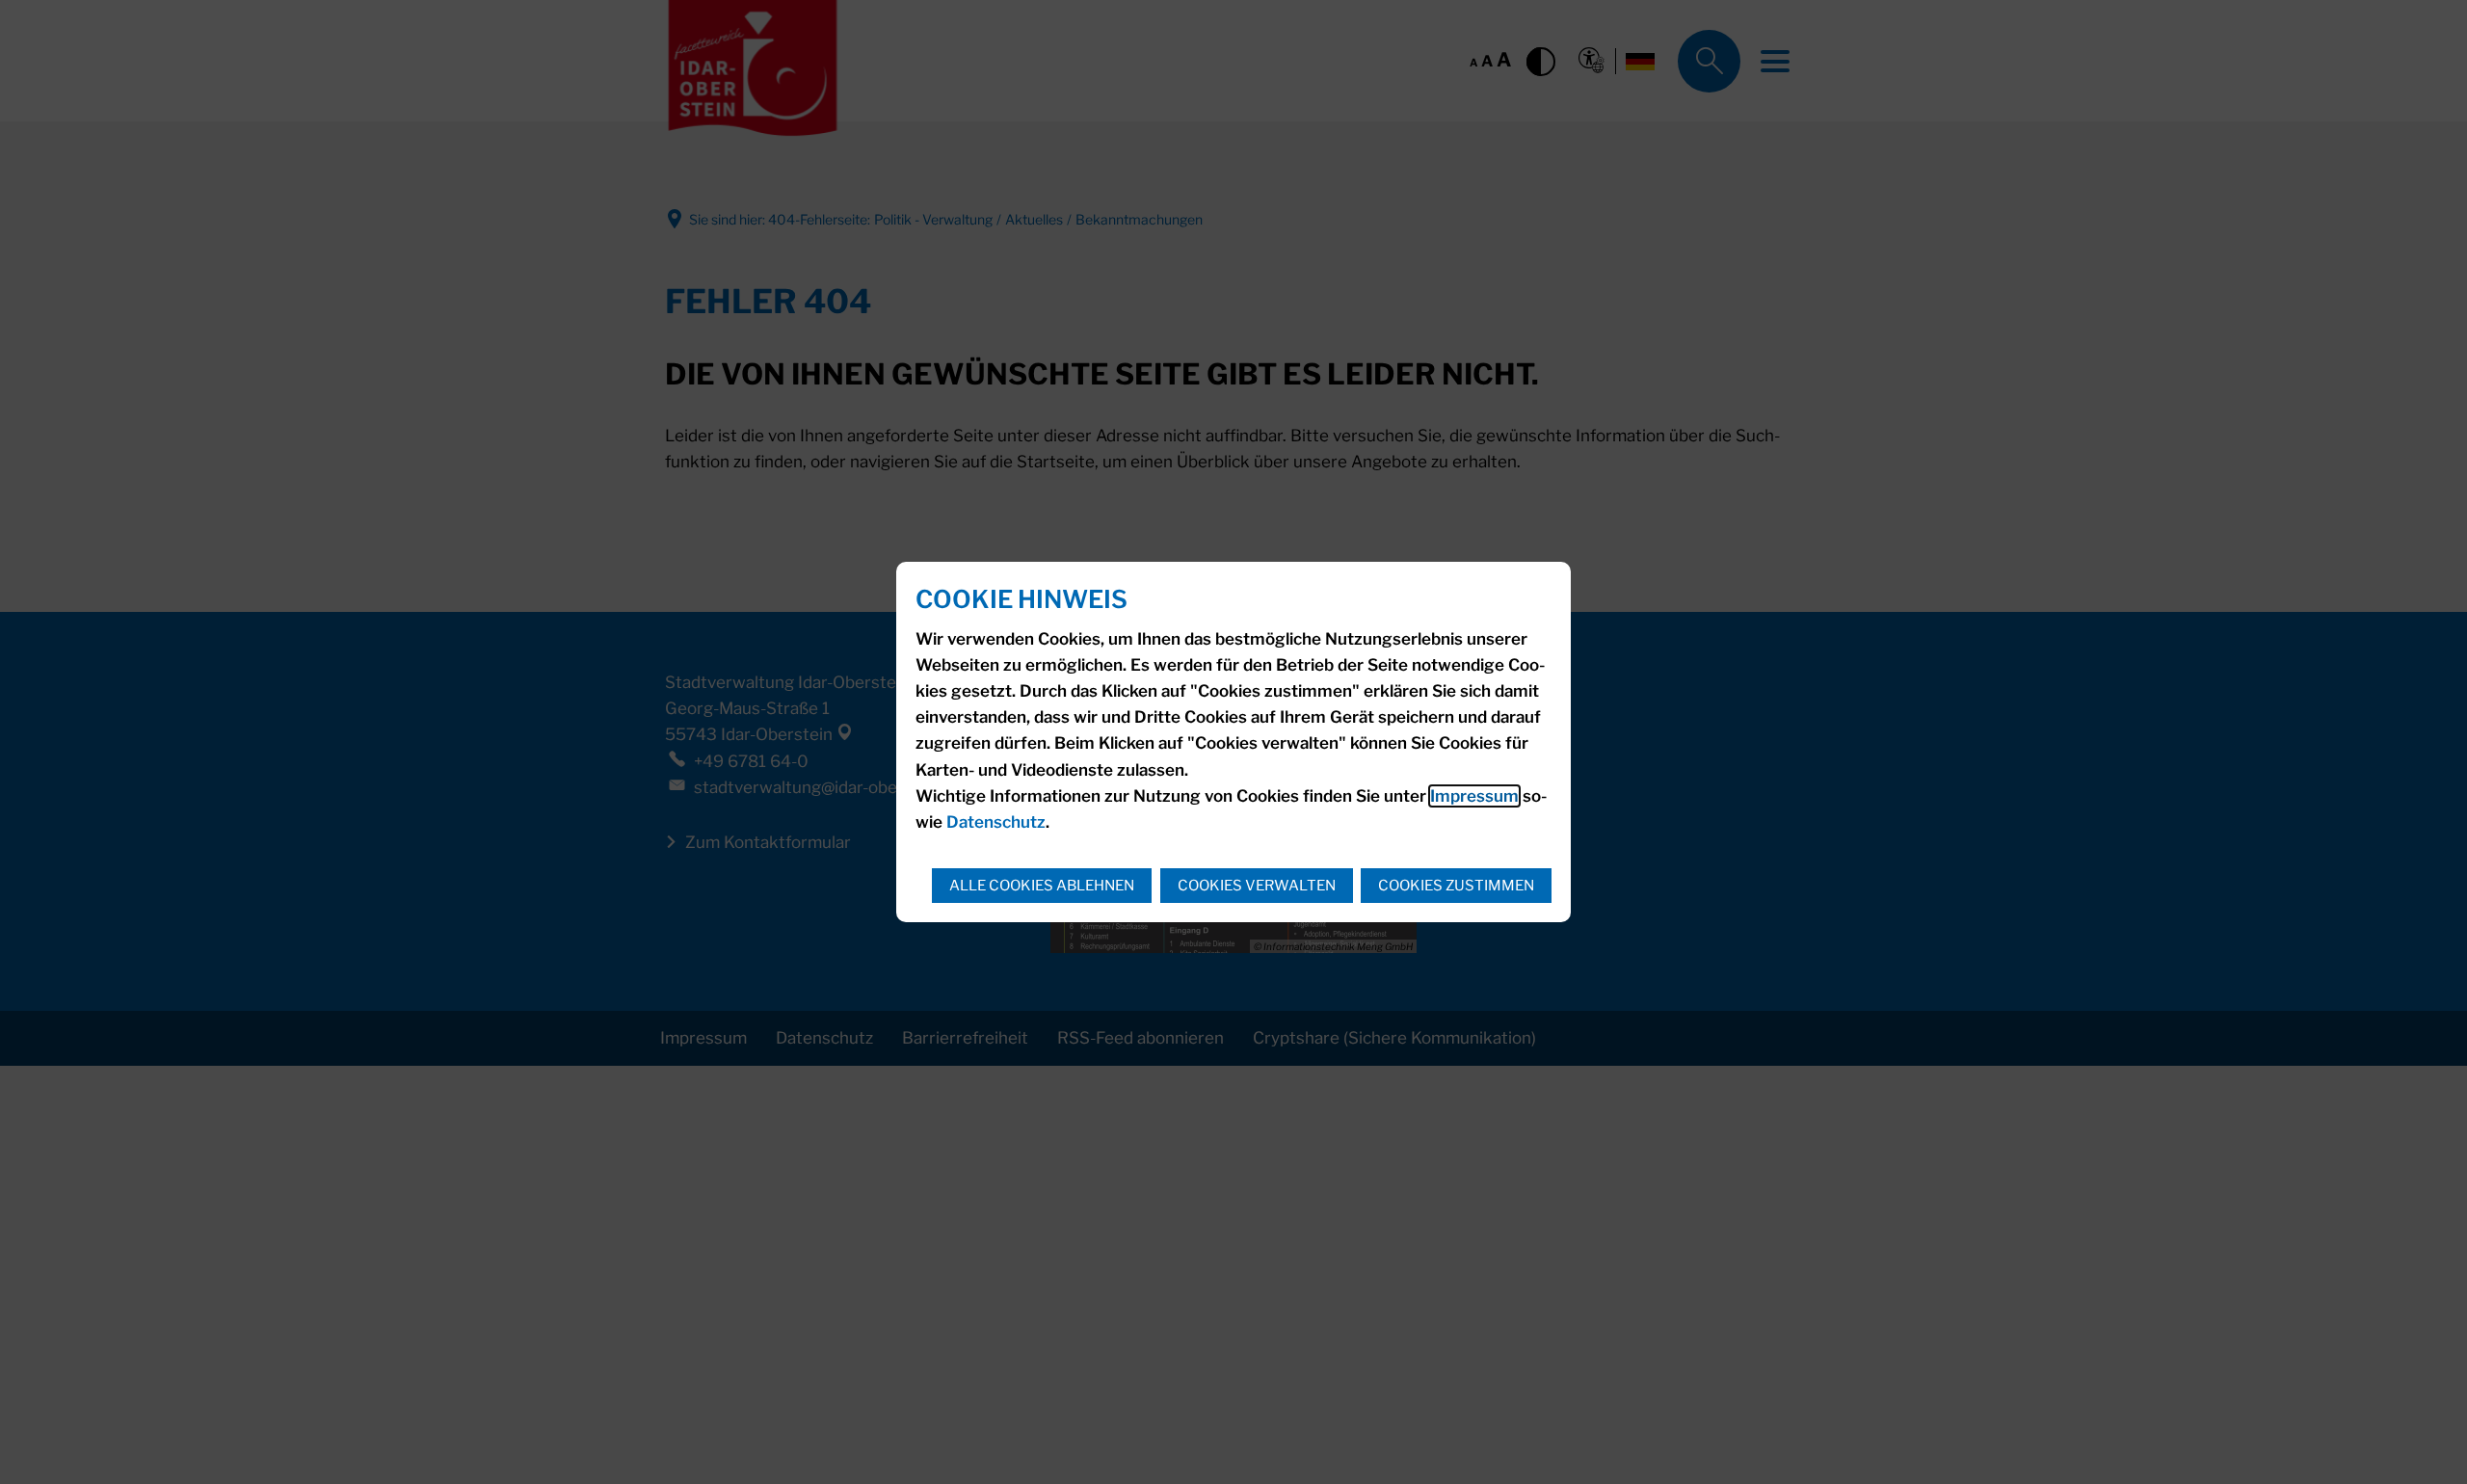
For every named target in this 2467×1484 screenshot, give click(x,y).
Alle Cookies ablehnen (1042, 886)
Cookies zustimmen (1456, 886)
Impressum (1474, 796)
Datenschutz (996, 822)
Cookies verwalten (1257, 886)
